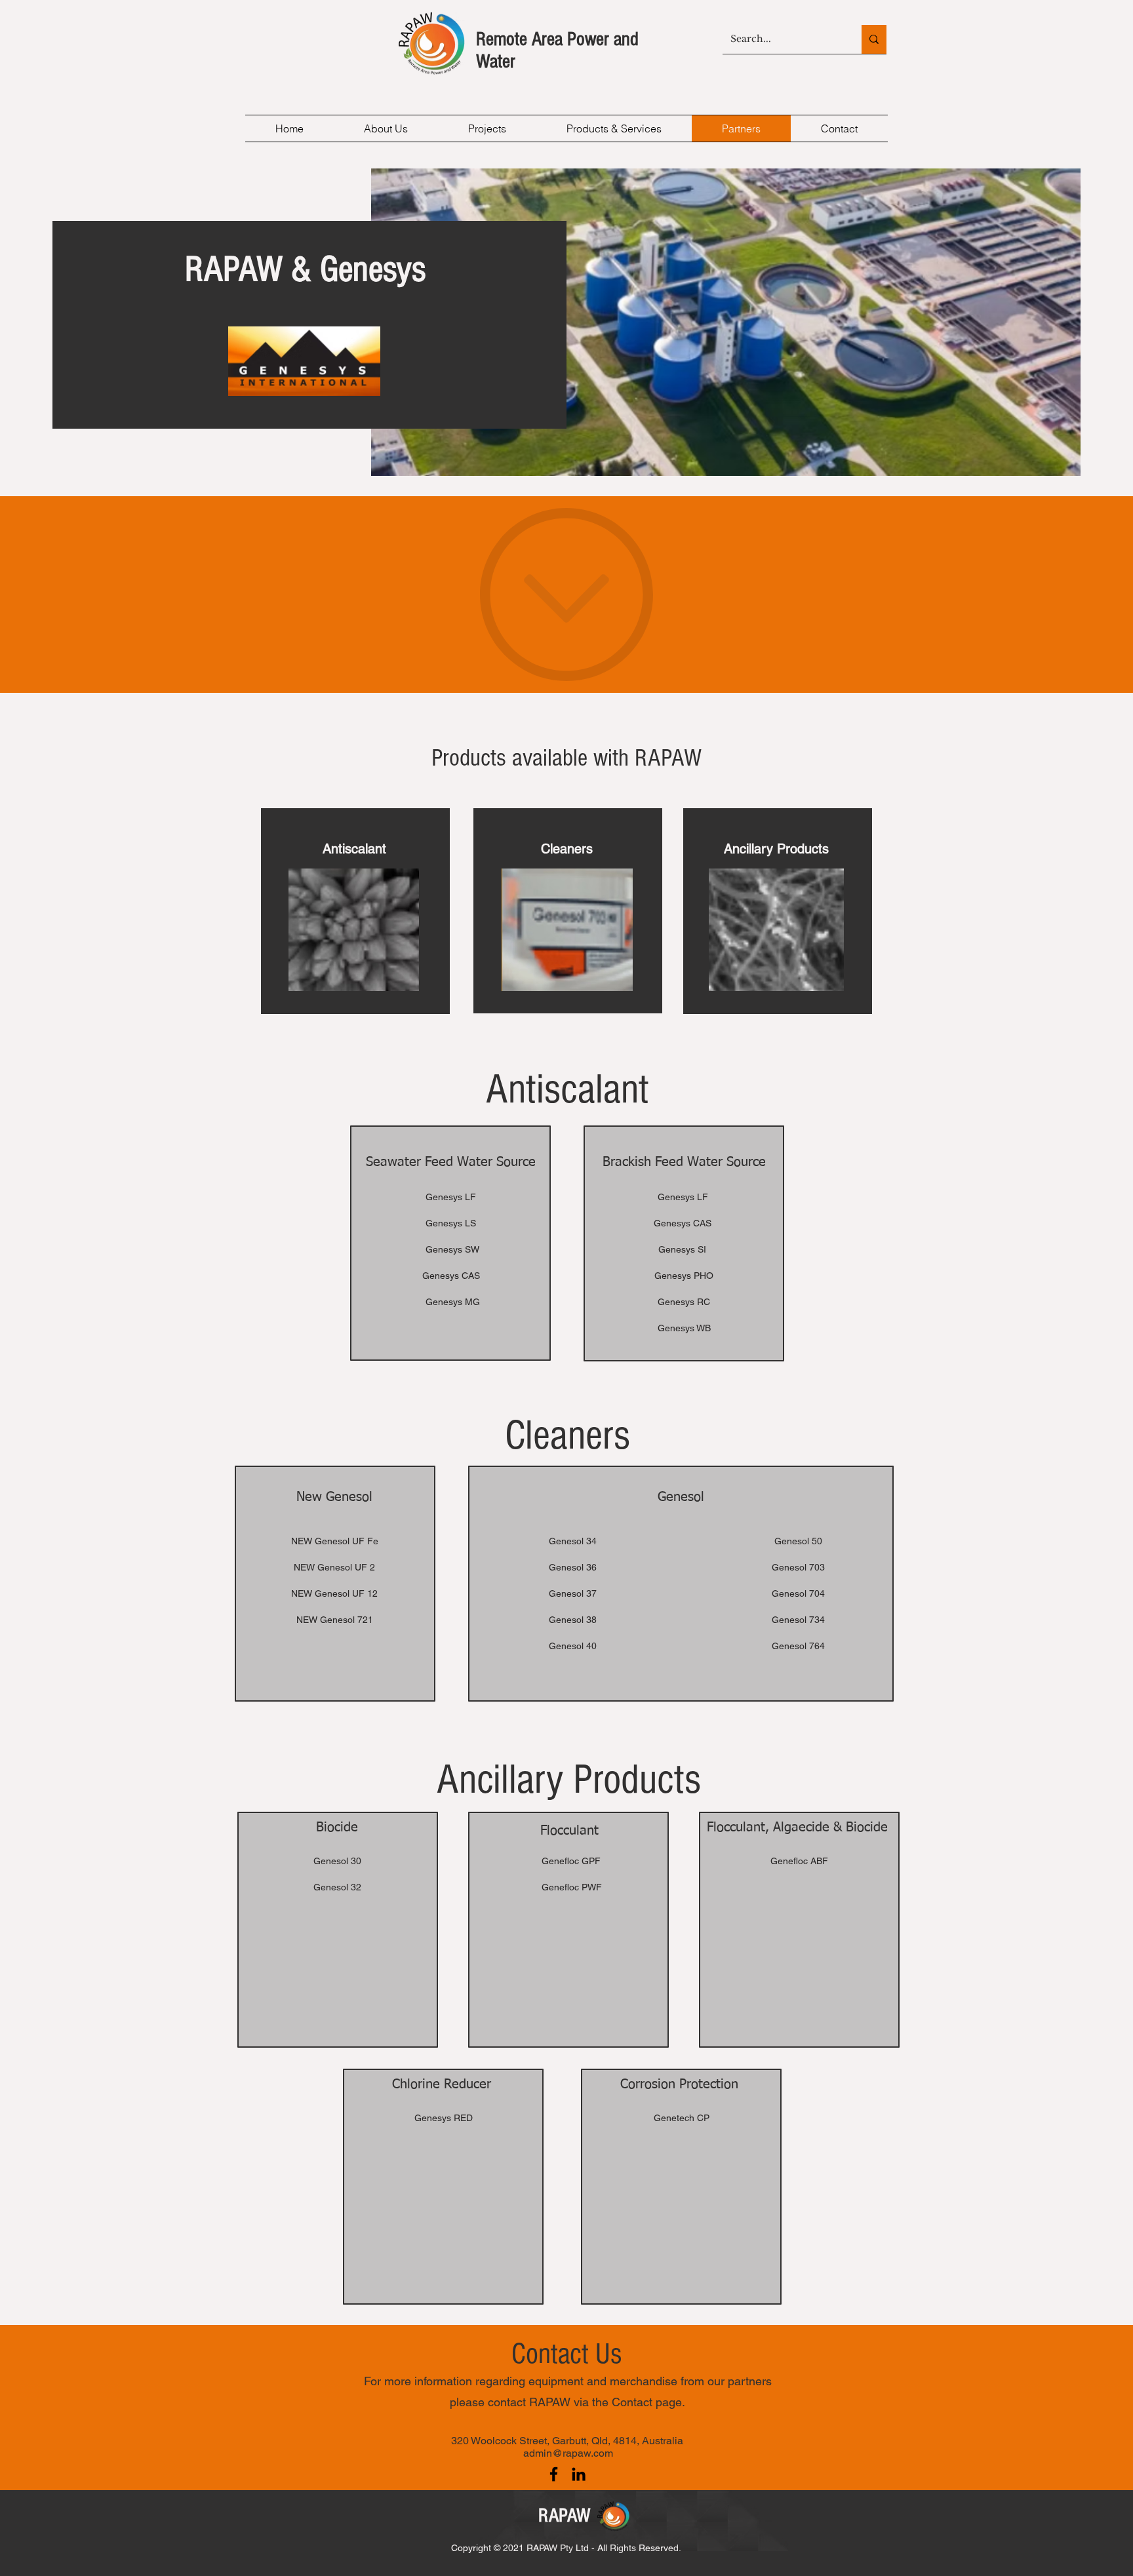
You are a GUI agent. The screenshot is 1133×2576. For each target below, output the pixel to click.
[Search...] (874, 39)
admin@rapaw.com (568, 2453)
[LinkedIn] (579, 2474)
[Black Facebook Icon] (554, 2474)
